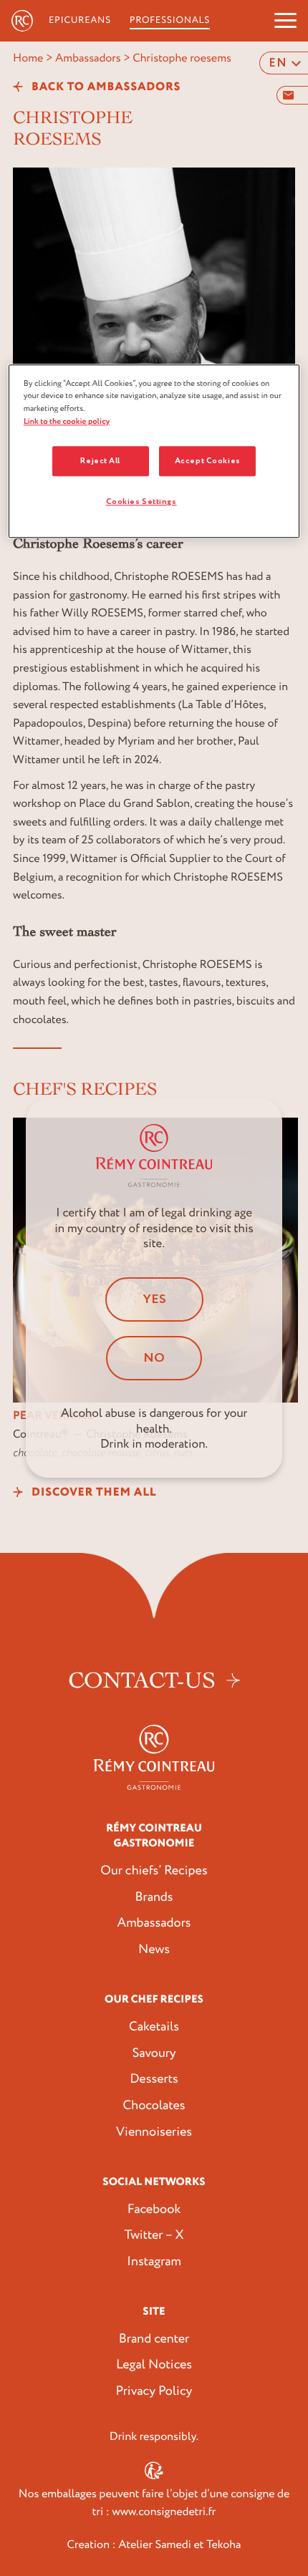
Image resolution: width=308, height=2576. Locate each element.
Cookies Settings (141, 502)
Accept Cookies (208, 461)
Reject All (100, 461)
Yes (154, 1299)
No (154, 1358)
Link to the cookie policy (67, 421)
